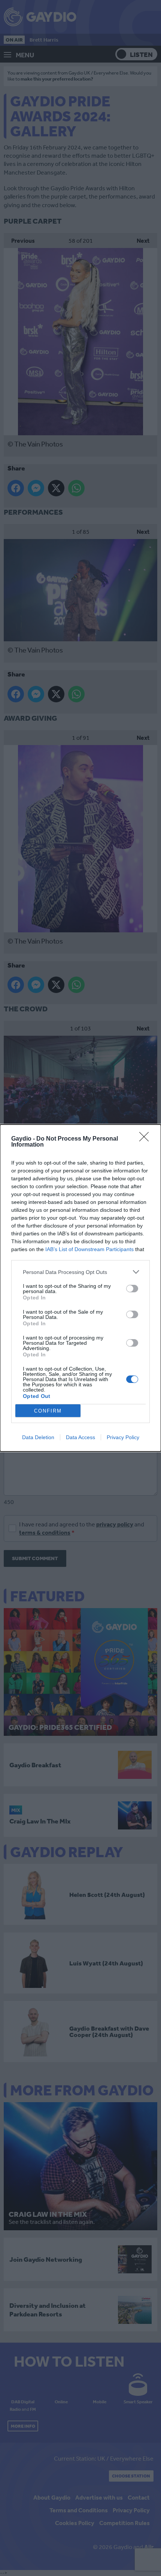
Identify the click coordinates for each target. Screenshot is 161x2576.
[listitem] (80, 1272)
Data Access (80, 1437)
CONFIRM (48, 1411)
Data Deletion (38, 1437)
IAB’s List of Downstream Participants (89, 1249)
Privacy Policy (123, 1437)
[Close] (146, 1139)
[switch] (132, 1289)
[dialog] (80, 1288)
